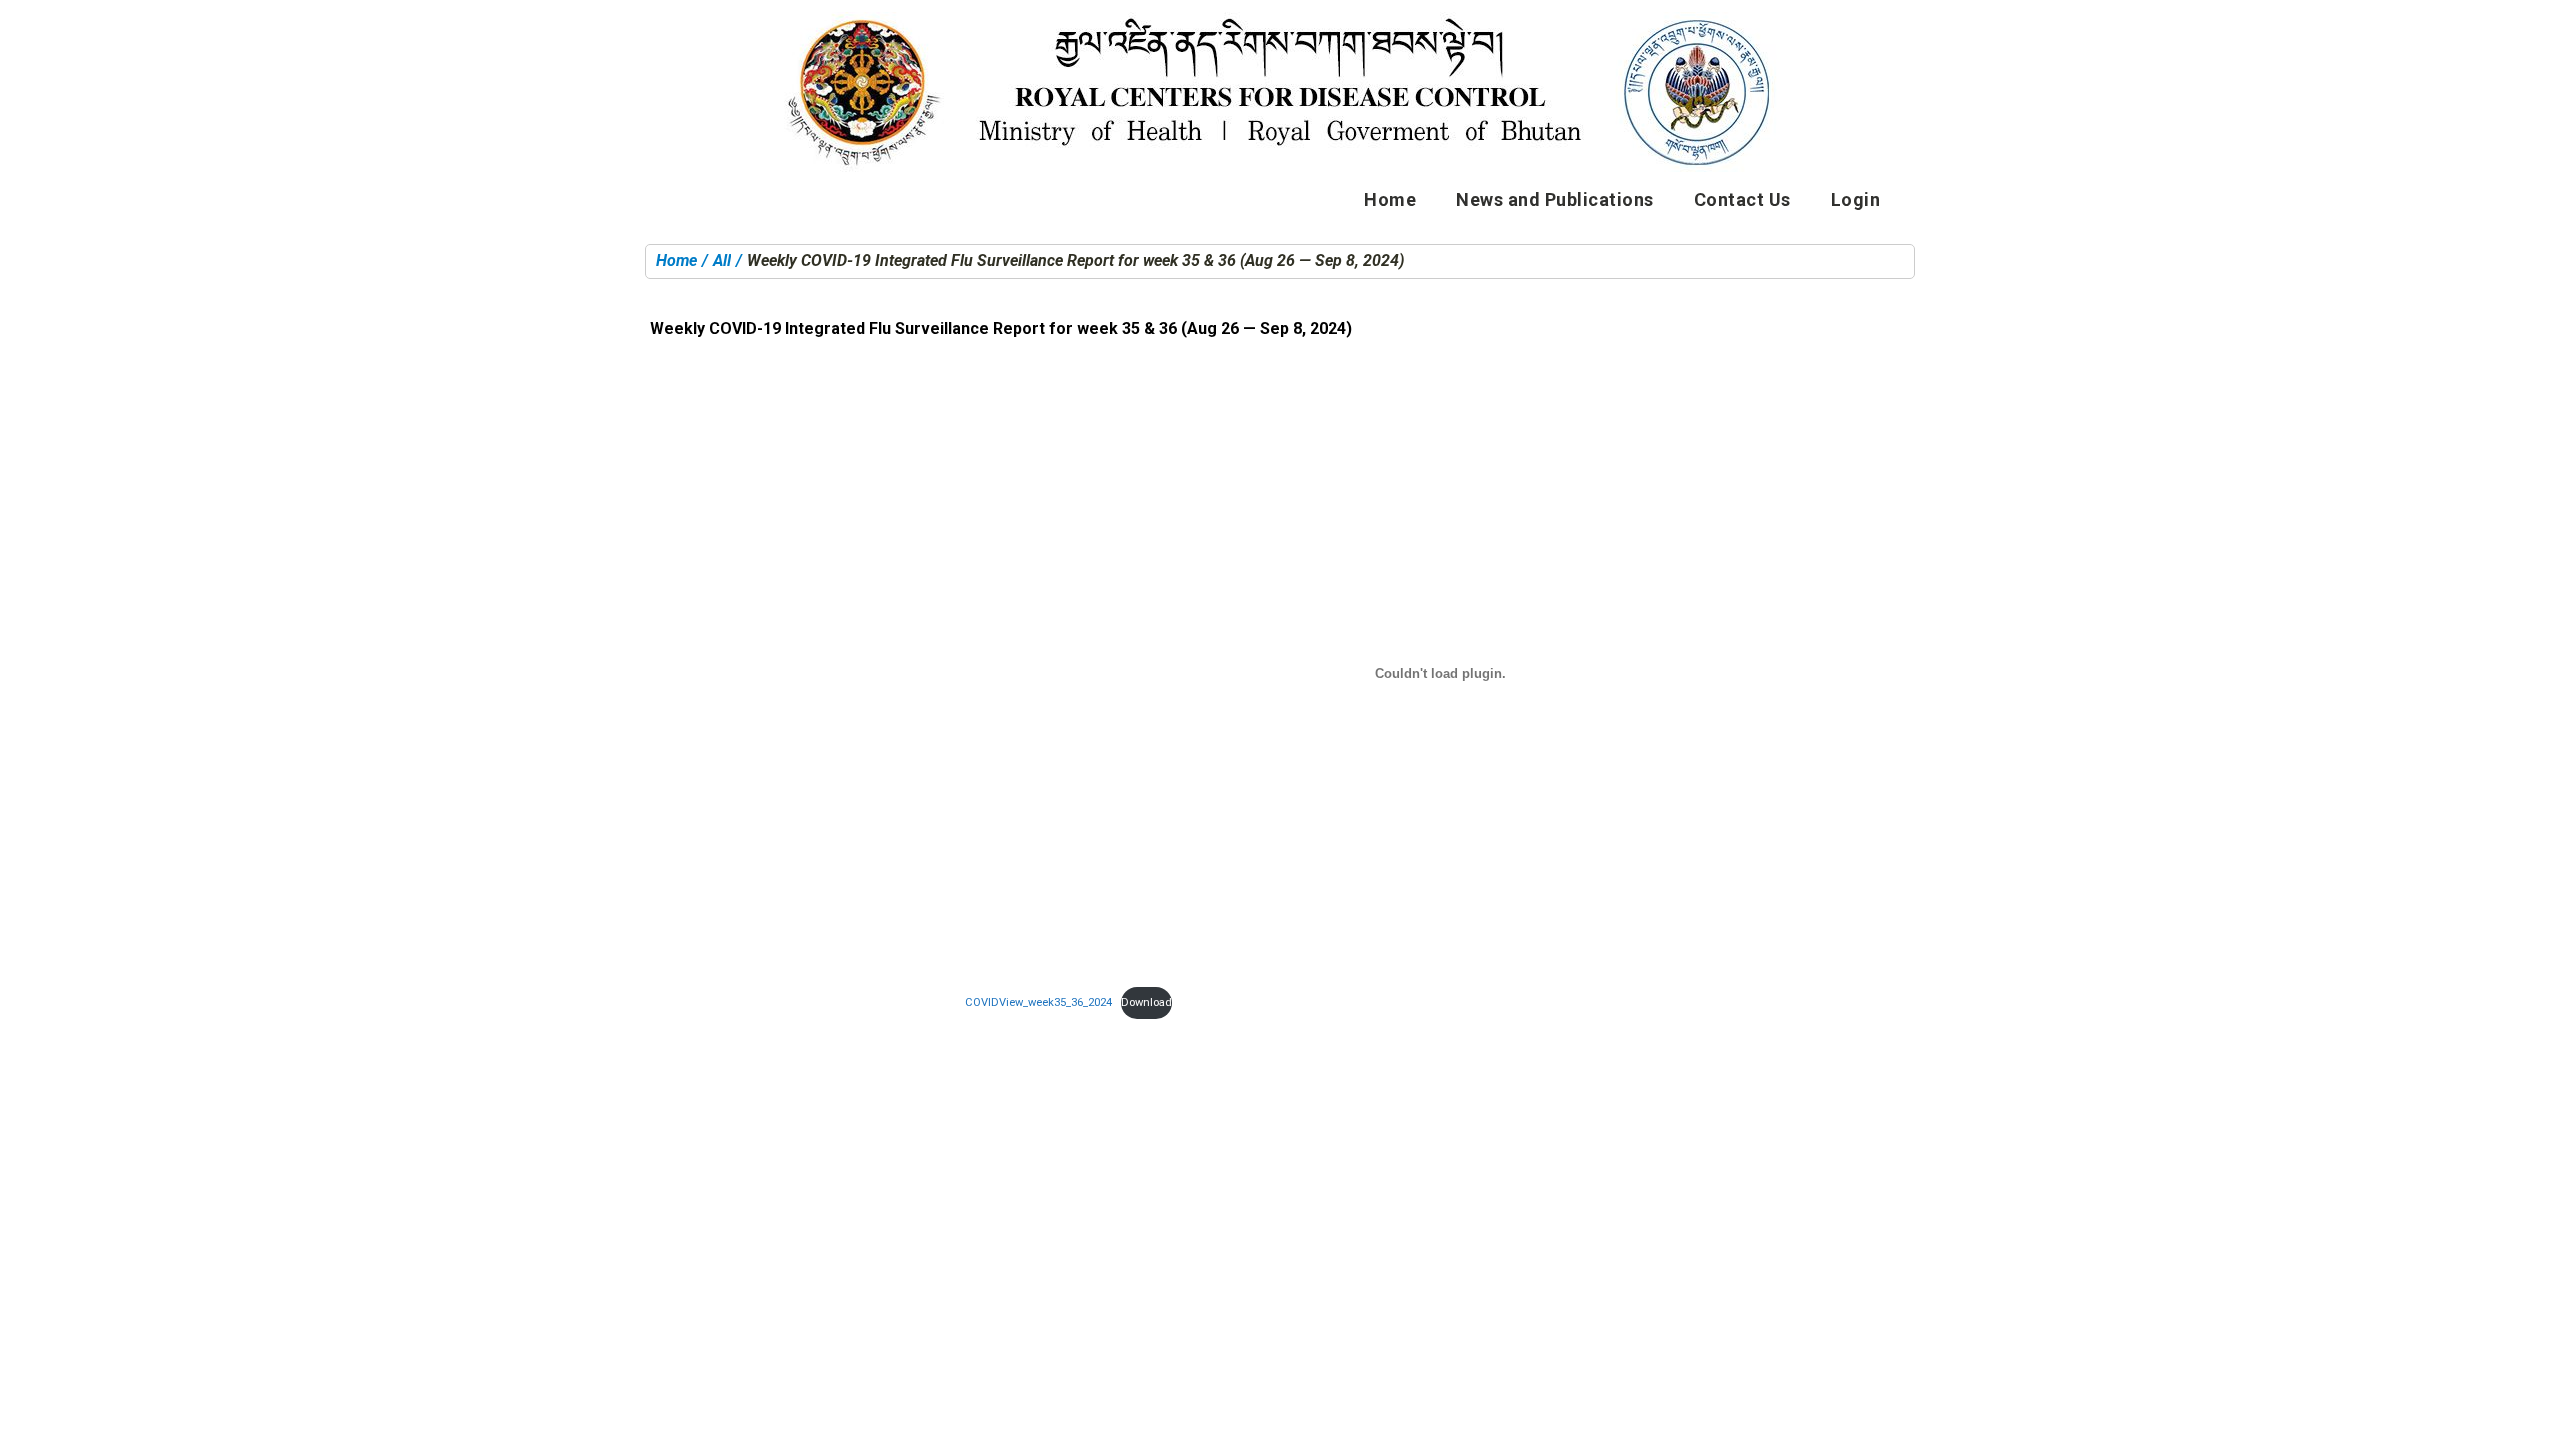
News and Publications (1555, 199)
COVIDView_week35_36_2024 (1038, 1002)
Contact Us (1742, 199)
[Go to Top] (2530, 1410)
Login (1856, 199)
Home (1390, 199)
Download (1146, 1002)
